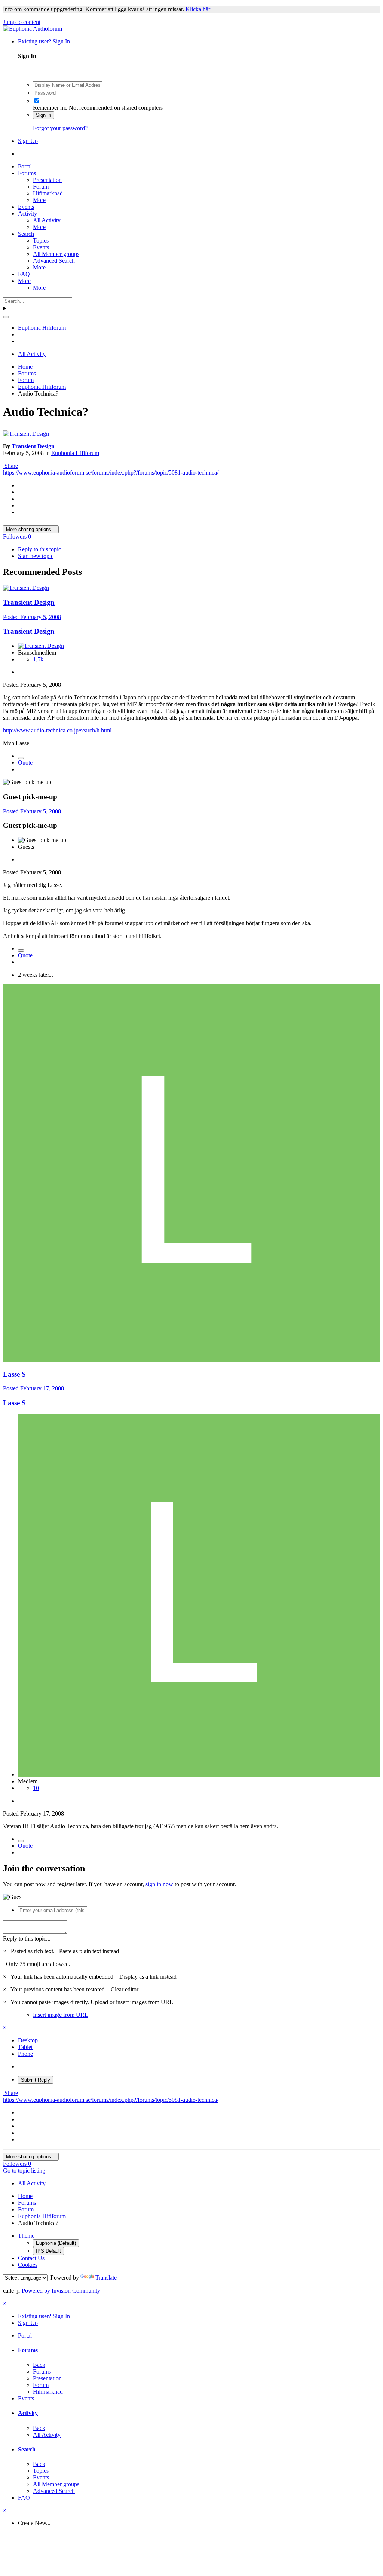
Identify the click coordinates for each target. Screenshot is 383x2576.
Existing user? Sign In (45, 41)
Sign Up (28, 141)
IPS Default (48, 2251)
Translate (106, 2278)
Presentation (47, 180)
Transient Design (33, 446)
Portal (25, 166)
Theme (26, 2236)
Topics (41, 240)
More (39, 200)
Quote (25, 763)
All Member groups (56, 254)
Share (10, 466)
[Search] (6, 317)
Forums (27, 173)
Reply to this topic (39, 549)
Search (26, 234)
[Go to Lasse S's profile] (191, 1359)
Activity (27, 214)
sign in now (159, 1884)
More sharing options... (31, 529)
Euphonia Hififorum (75, 453)
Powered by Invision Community (61, 2291)
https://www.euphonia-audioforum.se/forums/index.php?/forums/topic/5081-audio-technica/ (111, 472)
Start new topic (36, 556)
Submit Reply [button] (36, 2080)
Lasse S (14, 1403)
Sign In (44, 115)
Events (26, 207)
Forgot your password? (60, 128)
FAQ (24, 274)
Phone (25, 2054)
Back (39, 2365)
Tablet (25, 2047)
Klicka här (198, 9)
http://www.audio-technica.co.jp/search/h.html (57, 730)
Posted (32, 617)
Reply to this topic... (27, 1938)
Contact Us (31, 2258)
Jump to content (22, 22)
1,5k (38, 659)
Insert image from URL (61, 2015)
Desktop (28, 2040)
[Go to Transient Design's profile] (26, 434)
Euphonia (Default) (56, 2243)
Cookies (28, 2265)
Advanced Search (54, 261)
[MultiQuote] (21, 758)
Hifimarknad (48, 193)
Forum (41, 187)
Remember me (50, 108)
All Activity (47, 220)
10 (36, 1788)
